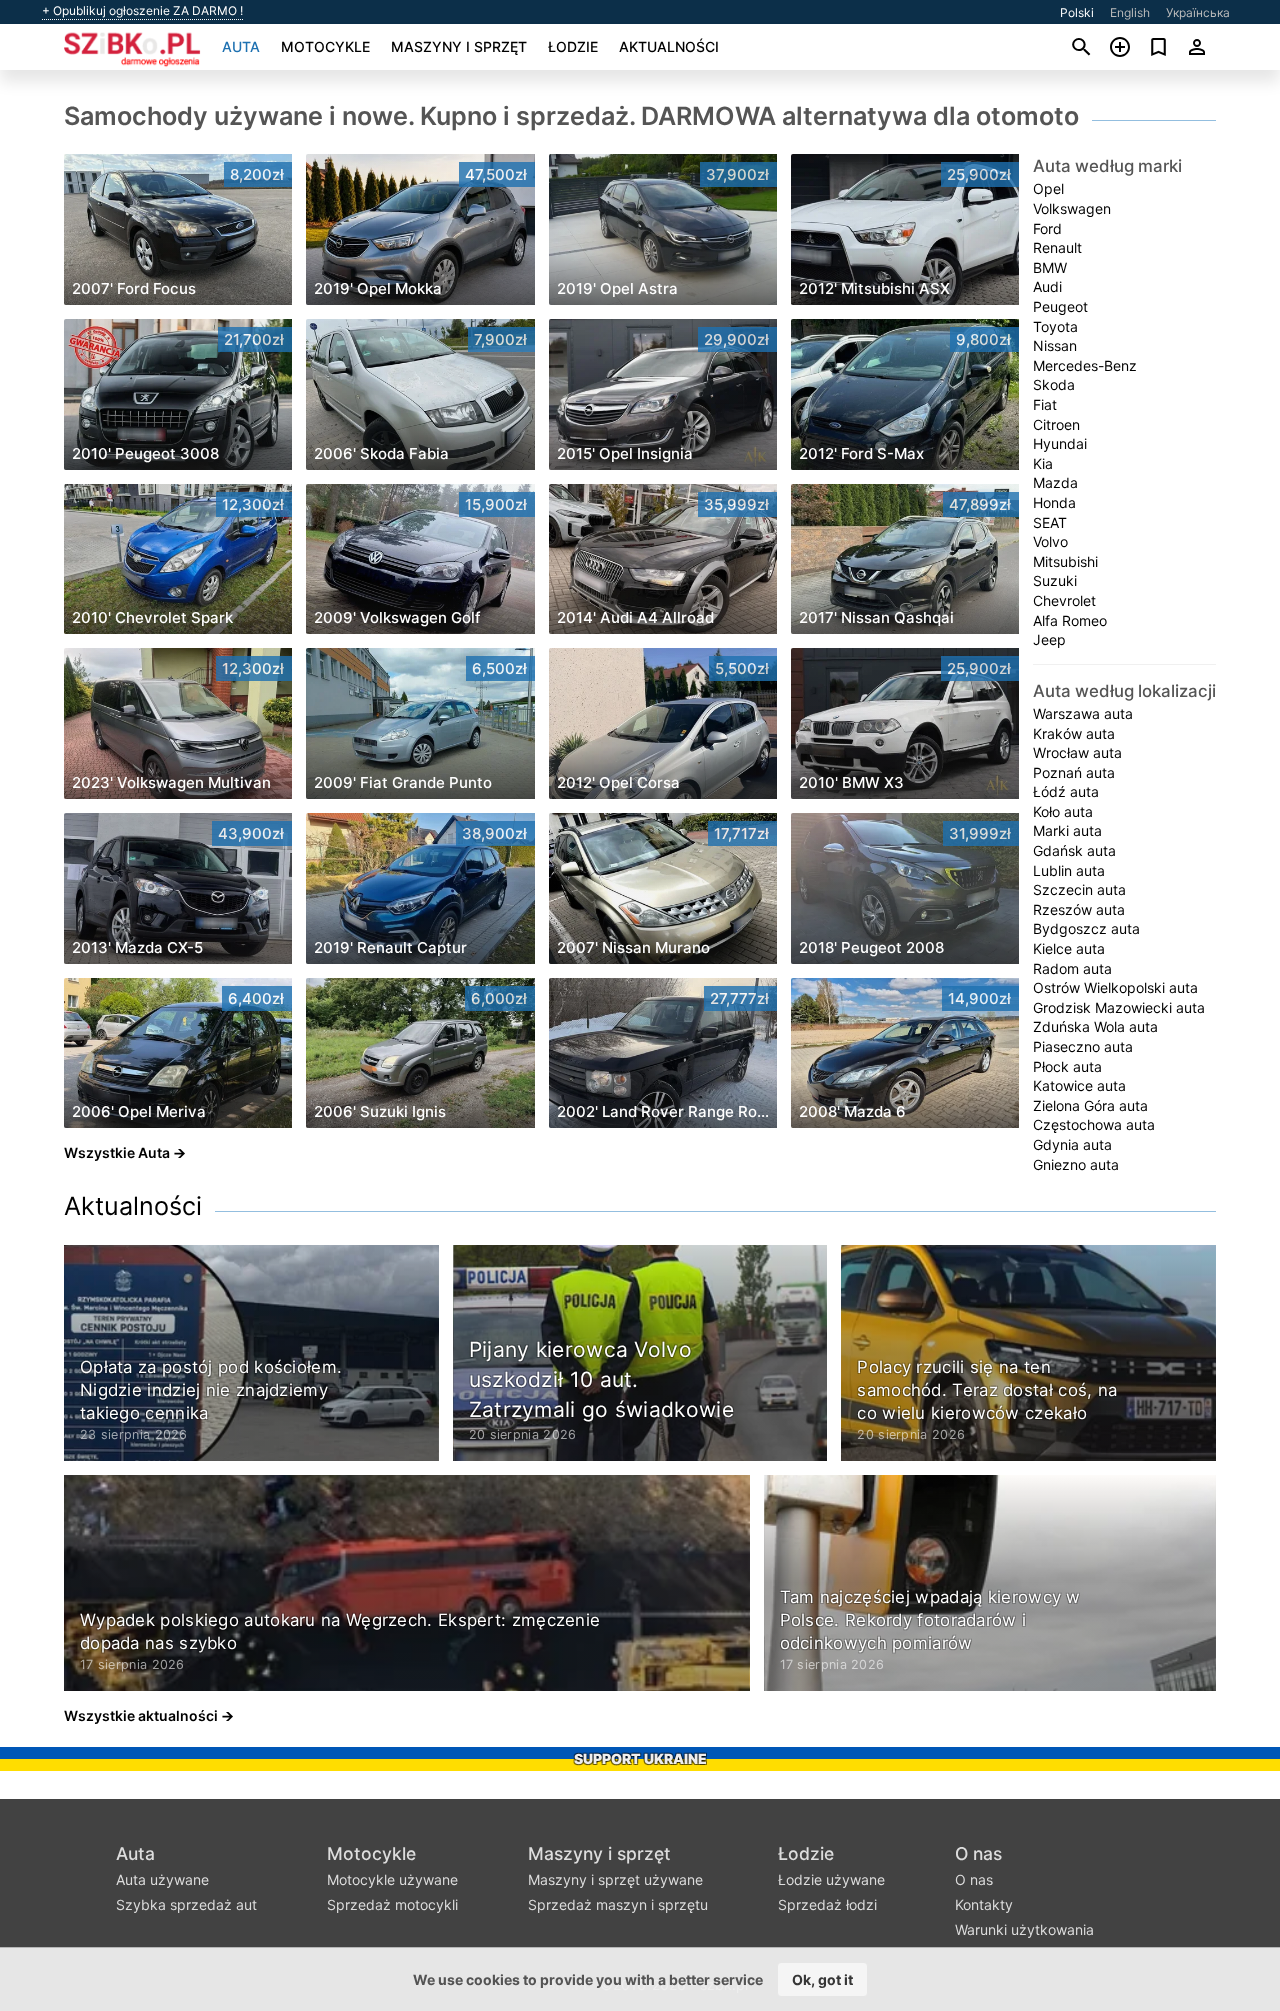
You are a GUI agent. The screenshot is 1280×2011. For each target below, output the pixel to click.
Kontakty (984, 1904)
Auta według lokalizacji (1124, 691)
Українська (1198, 12)
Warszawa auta (1083, 713)
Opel (1048, 188)
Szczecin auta (1079, 889)
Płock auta (1067, 1066)
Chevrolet (1064, 600)
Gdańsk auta (1074, 850)
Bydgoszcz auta (1086, 928)
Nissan (1055, 345)
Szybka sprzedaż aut (186, 1904)
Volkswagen (1072, 208)
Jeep (1049, 639)
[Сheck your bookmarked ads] (1158, 47)
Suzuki (1055, 580)
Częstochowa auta (1094, 1124)
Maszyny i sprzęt (459, 46)
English (1130, 12)
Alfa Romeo (1070, 620)
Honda (1054, 502)
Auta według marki (1107, 166)
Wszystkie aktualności (141, 1715)
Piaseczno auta (1083, 1046)
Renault (1057, 247)
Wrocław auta (1077, 752)
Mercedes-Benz (1085, 365)
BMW (1050, 267)
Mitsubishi (1065, 561)
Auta (241, 46)
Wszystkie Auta (117, 1152)
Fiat (1045, 404)
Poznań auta (1074, 772)
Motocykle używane (392, 1879)
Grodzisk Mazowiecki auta (1119, 1007)
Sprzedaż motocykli (392, 1904)
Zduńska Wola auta (1095, 1026)
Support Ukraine (640, 1758)
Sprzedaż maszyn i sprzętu (618, 1904)
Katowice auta (1079, 1085)
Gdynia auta (1072, 1144)
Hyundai (1060, 443)
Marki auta (1067, 830)
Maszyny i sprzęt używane (615, 1879)
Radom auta (1072, 968)
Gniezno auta (1076, 1164)
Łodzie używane (831, 1879)
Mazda (1055, 482)
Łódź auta (1066, 791)
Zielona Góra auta (1090, 1105)
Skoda (1054, 384)
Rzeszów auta (1079, 909)
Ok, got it (822, 1979)
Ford (1047, 228)
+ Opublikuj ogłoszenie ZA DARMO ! (142, 11)
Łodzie (573, 46)
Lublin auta (1069, 870)
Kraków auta (1074, 733)
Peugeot (1060, 306)
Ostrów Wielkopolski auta (1115, 987)
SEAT (1050, 522)
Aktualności (669, 46)
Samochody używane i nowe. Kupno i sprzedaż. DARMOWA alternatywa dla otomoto (571, 116)
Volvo (1050, 541)
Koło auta (1063, 811)
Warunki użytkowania (1024, 1929)
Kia (1043, 463)
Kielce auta (1069, 948)
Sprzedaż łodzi (827, 1904)
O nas (978, 1853)
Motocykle (325, 46)
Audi (1047, 286)
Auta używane (162, 1879)
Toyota (1055, 326)
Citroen (1056, 424)
